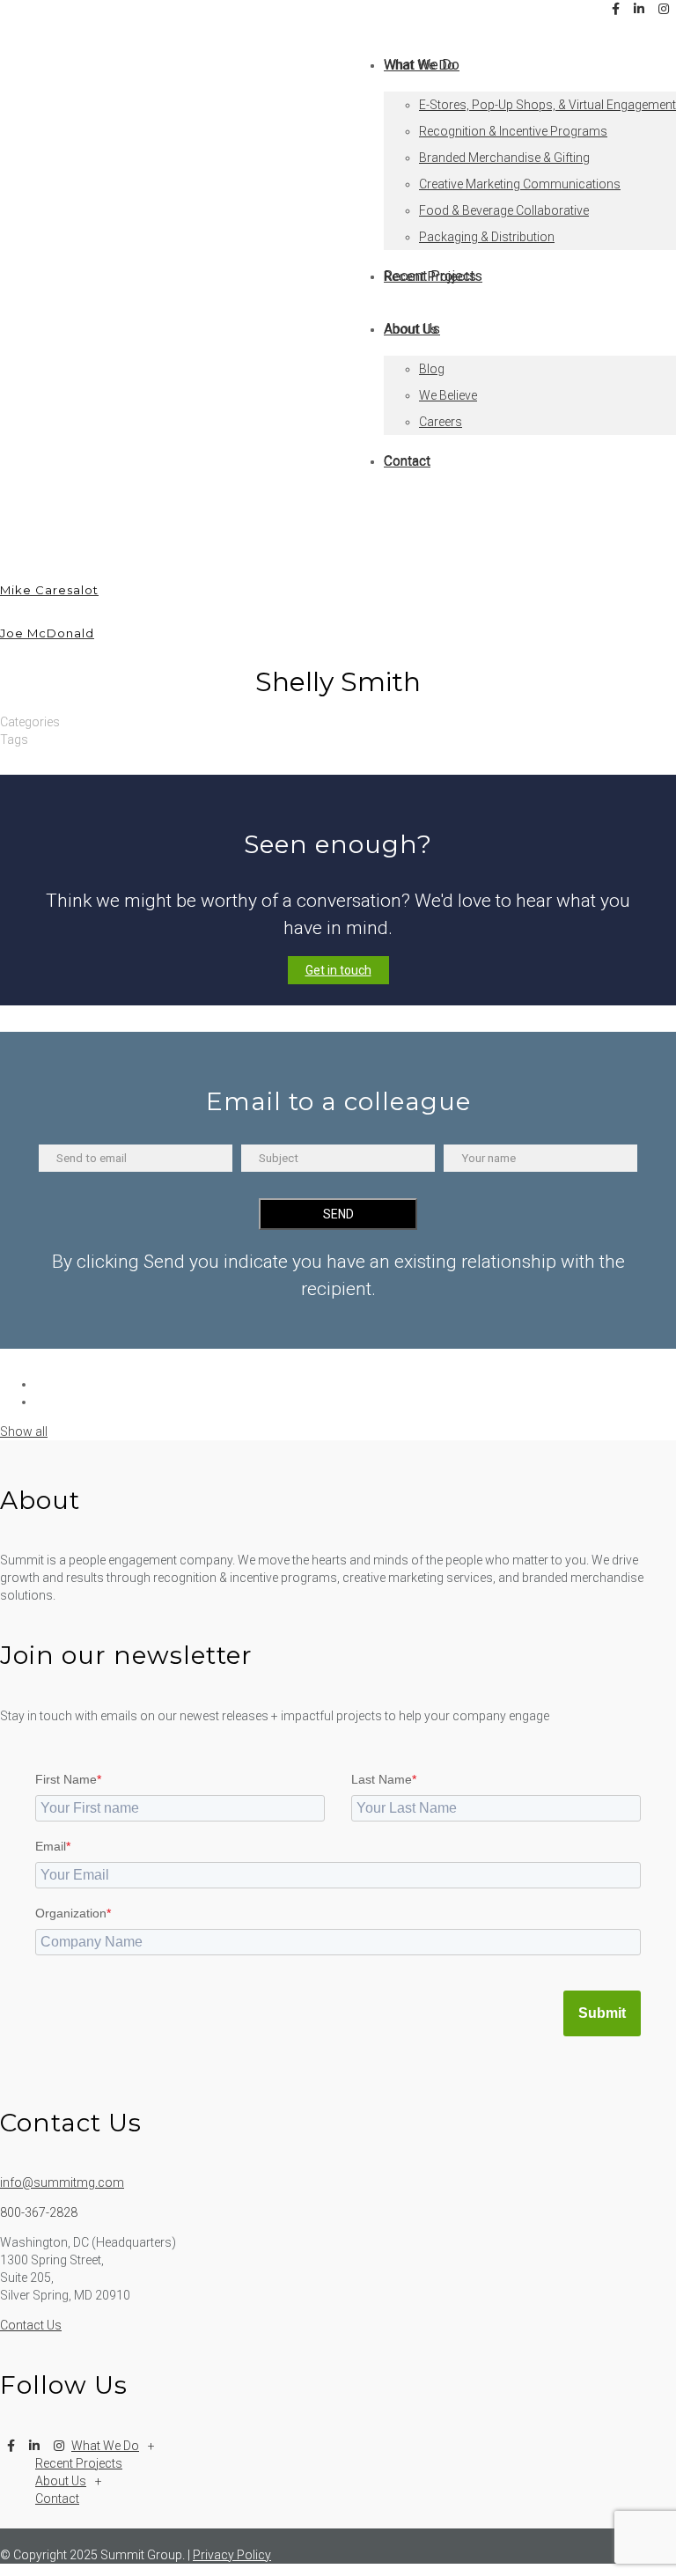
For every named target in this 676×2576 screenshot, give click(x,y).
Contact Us (31, 2325)
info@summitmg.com (62, 2182)
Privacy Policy (232, 2555)
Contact (57, 2499)
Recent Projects (79, 2463)
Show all (24, 1432)
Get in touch (338, 970)
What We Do (105, 2446)
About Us (61, 2481)
